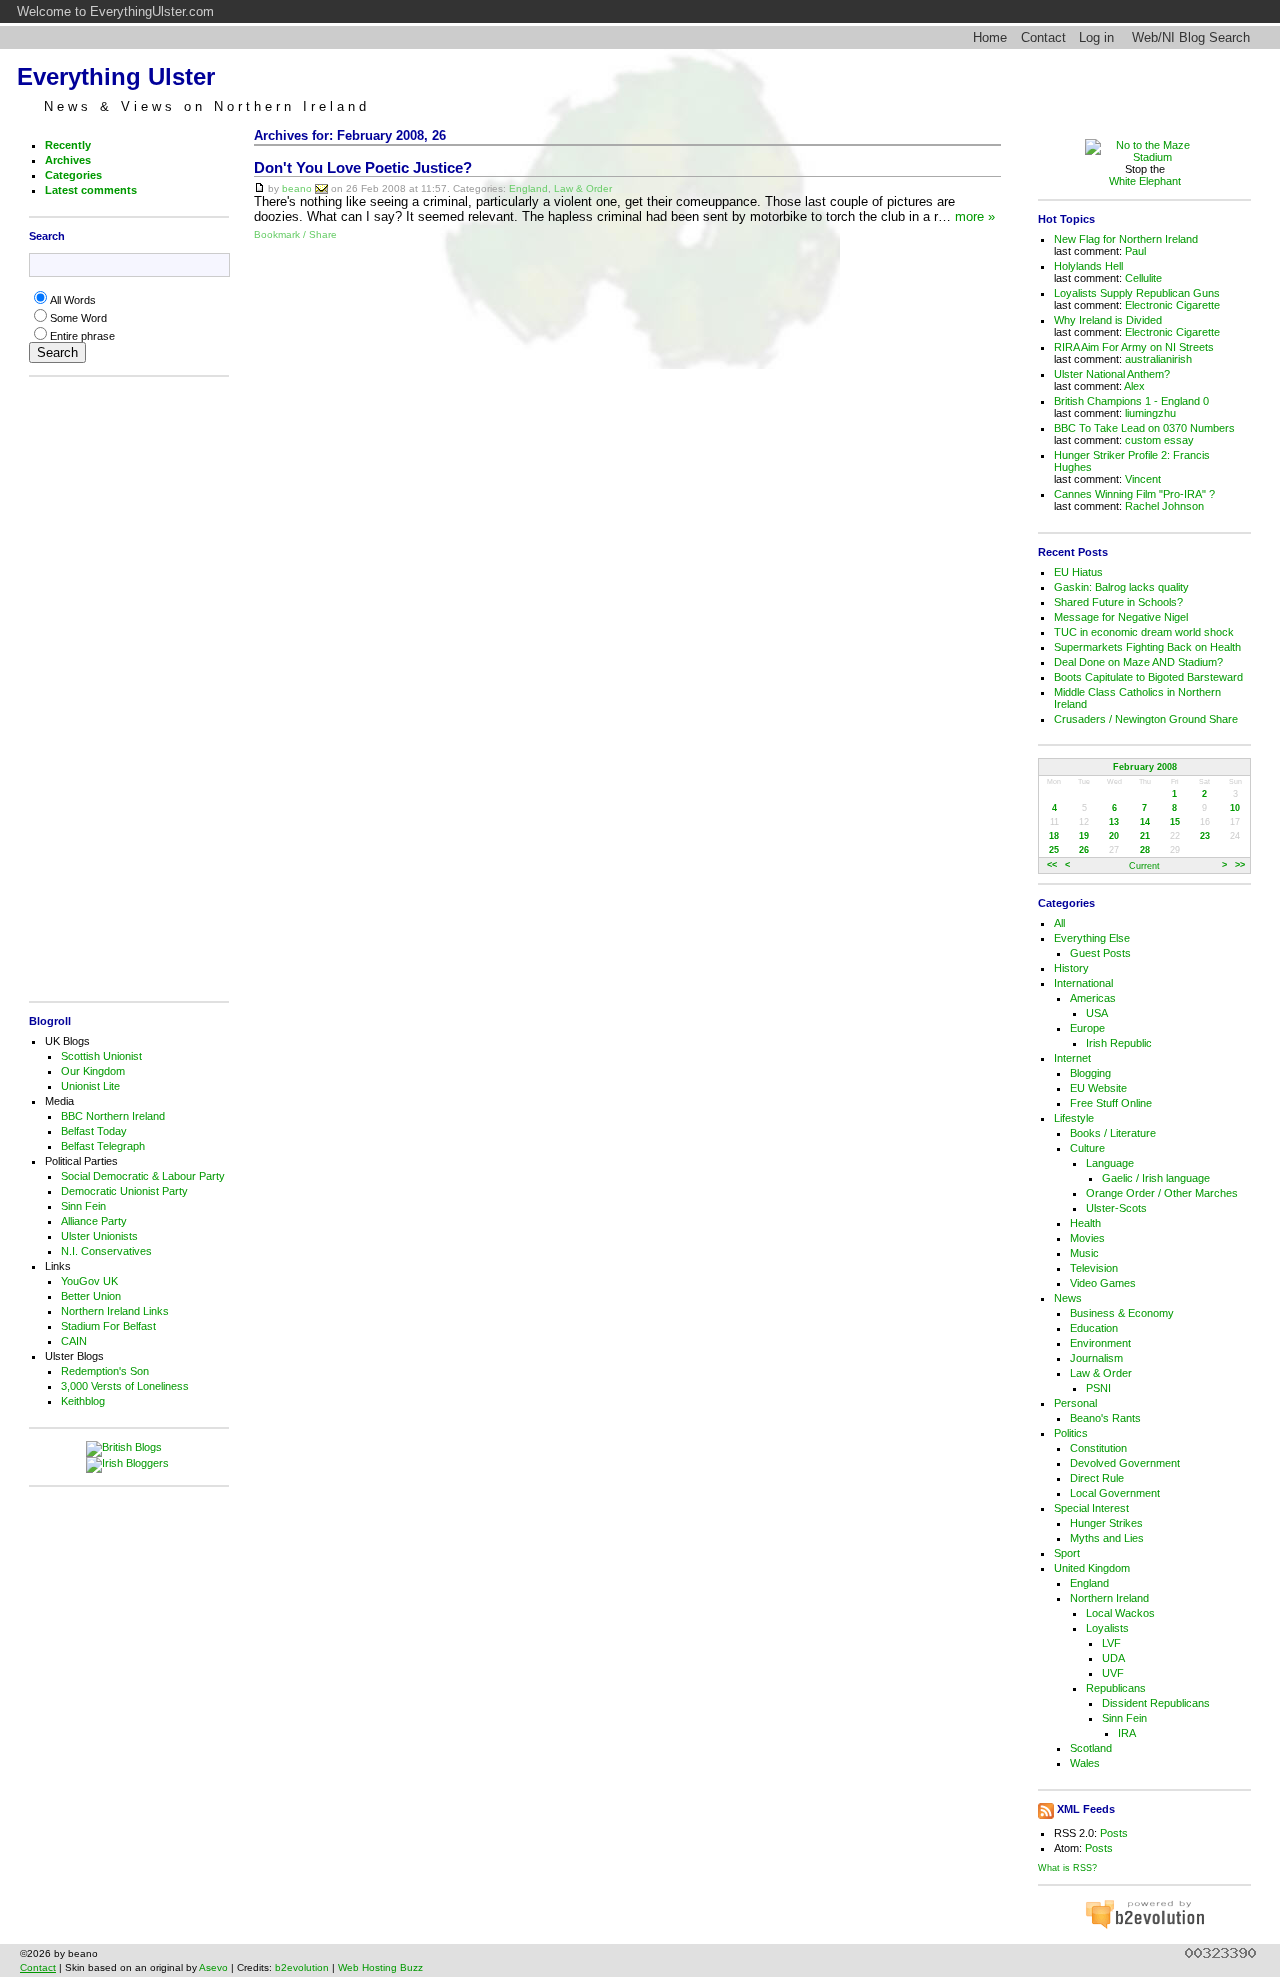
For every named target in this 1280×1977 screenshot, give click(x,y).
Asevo (213, 1967)
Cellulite (1143, 278)
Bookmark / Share (295, 234)
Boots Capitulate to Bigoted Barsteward (1148, 677)
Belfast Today (94, 1131)
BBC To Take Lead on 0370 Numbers (1144, 428)
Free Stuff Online (1111, 1103)
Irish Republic (1119, 1043)
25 (1054, 850)
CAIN (74, 1341)
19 (1084, 836)
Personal (1075, 1403)
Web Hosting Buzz (380, 1967)
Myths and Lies (1107, 1538)
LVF (1111, 1643)
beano (297, 188)
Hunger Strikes (1106, 1523)
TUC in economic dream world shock (1144, 632)
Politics (1071, 1433)
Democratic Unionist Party (124, 1191)
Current (1144, 866)
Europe (1087, 1028)
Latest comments (91, 190)
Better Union (91, 1296)
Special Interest (1091, 1508)
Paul (1135, 251)
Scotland (1091, 1748)
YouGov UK (89, 1281)
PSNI (1098, 1388)
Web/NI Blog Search (1191, 37)
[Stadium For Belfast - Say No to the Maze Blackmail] (1145, 157)
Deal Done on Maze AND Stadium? (1138, 662)
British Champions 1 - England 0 (1131, 401)
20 (1114, 836)
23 (1205, 836)
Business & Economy (1122, 1313)
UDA (1113, 1658)
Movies (1087, 1238)
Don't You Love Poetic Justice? (363, 168)
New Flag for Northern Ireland (1126, 239)
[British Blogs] (129, 1449)
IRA (1127, 1733)
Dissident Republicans (1156, 1703)
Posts (1114, 1833)
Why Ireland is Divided (1108, 320)
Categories (73, 175)
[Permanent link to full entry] (259, 188)
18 (1054, 836)
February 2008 (1145, 767)
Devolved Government (1125, 1463)
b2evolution (302, 1967)
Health (1085, 1223)
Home (990, 37)
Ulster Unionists (99, 1236)
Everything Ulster (116, 76)
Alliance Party (94, 1221)
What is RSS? (1067, 1867)
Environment (1100, 1343)
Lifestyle (1074, 1118)
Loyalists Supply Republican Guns (1137, 293)
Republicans (1116, 1688)
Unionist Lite (90, 1086)
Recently (68, 145)
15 (1175, 822)
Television (1094, 1268)
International (1083, 983)
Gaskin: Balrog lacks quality (1121, 587)
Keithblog (83, 1401)
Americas (1093, 998)
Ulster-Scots (1116, 1208)
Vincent (1143, 479)
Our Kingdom (93, 1071)
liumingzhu (1150, 413)
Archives (68, 160)
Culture (1087, 1148)
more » (975, 216)
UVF (1113, 1673)
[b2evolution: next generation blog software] (1145, 1926)
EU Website (1098, 1088)
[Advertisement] (124, 689)
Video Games (1103, 1283)
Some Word (78, 318)
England (528, 188)
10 (1235, 808)
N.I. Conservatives (106, 1251)
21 (1145, 836)
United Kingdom (1092, 1568)
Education (1094, 1328)
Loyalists (1107, 1628)
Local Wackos (1120, 1613)
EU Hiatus (1078, 572)
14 (1145, 822)
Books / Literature (1113, 1133)
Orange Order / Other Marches (1162, 1193)
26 (1084, 850)
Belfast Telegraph (103, 1146)
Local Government (1115, 1493)
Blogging (1090, 1073)
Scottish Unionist (101, 1056)
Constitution (1098, 1448)
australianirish (1158, 359)
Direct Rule (1097, 1478)
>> (1240, 866)
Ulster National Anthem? (1112, 374)
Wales (1085, 1763)
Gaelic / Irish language (1156, 1178)
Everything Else (1092, 938)
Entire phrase (82, 336)
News (1068, 1298)
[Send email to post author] (321, 188)
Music (1084, 1253)
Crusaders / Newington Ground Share (1146, 719)
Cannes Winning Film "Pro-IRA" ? (1134, 494)
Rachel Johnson (1164, 506)
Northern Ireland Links (115, 1311)
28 (1145, 850)
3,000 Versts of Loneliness (125, 1386)
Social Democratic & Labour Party (143, 1176)
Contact (1043, 37)
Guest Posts (1100, 953)
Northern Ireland (1109, 1598)
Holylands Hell (1088, 266)
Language (1110, 1163)
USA (1097, 1013)
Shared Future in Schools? (1118, 602)
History (1071, 968)
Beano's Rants (1105, 1418)
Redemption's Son (105, 1371)
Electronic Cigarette (1172, 305)
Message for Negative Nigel (1121, 617)
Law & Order (583, 188)
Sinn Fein (83, 1206)
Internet (1072, 1058)
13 (1114, 822)
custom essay (1159, 440)
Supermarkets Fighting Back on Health (1147, 647)
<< (1052, 866)
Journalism (1096, 1358)
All (1059, 923)
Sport (1067, 1553)
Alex (1134, 386)
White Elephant (1145, 181)
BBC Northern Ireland (113, 1116)
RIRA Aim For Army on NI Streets (1134, 347)
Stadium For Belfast (108, 1326)
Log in (1096, 37)
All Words (73, 300)
